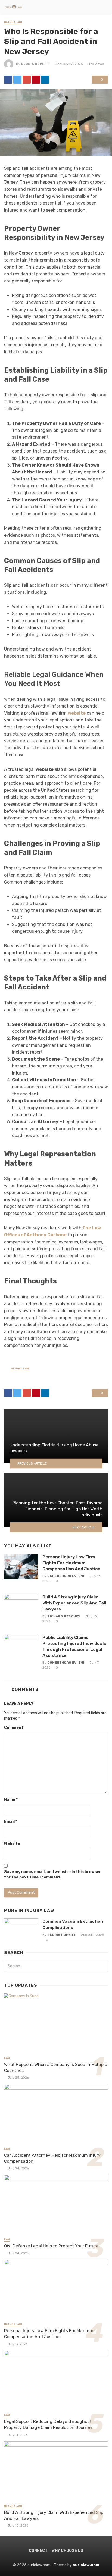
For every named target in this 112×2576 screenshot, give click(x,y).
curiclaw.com (86, 2565)
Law (7, 2058)
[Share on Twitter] (17, 80)
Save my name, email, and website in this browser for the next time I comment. (53, 1875)
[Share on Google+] (27, 80)
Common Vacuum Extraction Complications (73, 1924)
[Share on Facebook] (8, 80)
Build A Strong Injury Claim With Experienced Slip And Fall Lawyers (74, 1603)
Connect (38, 2551)
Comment (14, 1728)
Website (12, 1844)
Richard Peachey (64, 1616)
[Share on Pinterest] (36, 80)
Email (11, 1822)
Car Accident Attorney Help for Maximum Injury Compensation (52, 2158)
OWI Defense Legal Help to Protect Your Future (51, 2246)
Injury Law (13, 22)
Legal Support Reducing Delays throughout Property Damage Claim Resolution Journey (48, 2424)
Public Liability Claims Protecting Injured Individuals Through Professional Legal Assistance (74, 1646)
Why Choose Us (67, 2551)
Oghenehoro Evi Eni (66, 1576)
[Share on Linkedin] (45, 80)
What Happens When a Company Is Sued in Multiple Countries (56, 2067)
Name (11, 1800)
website (77, 713)
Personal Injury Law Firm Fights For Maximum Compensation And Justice (71, 1563)
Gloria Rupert (35, 64)
